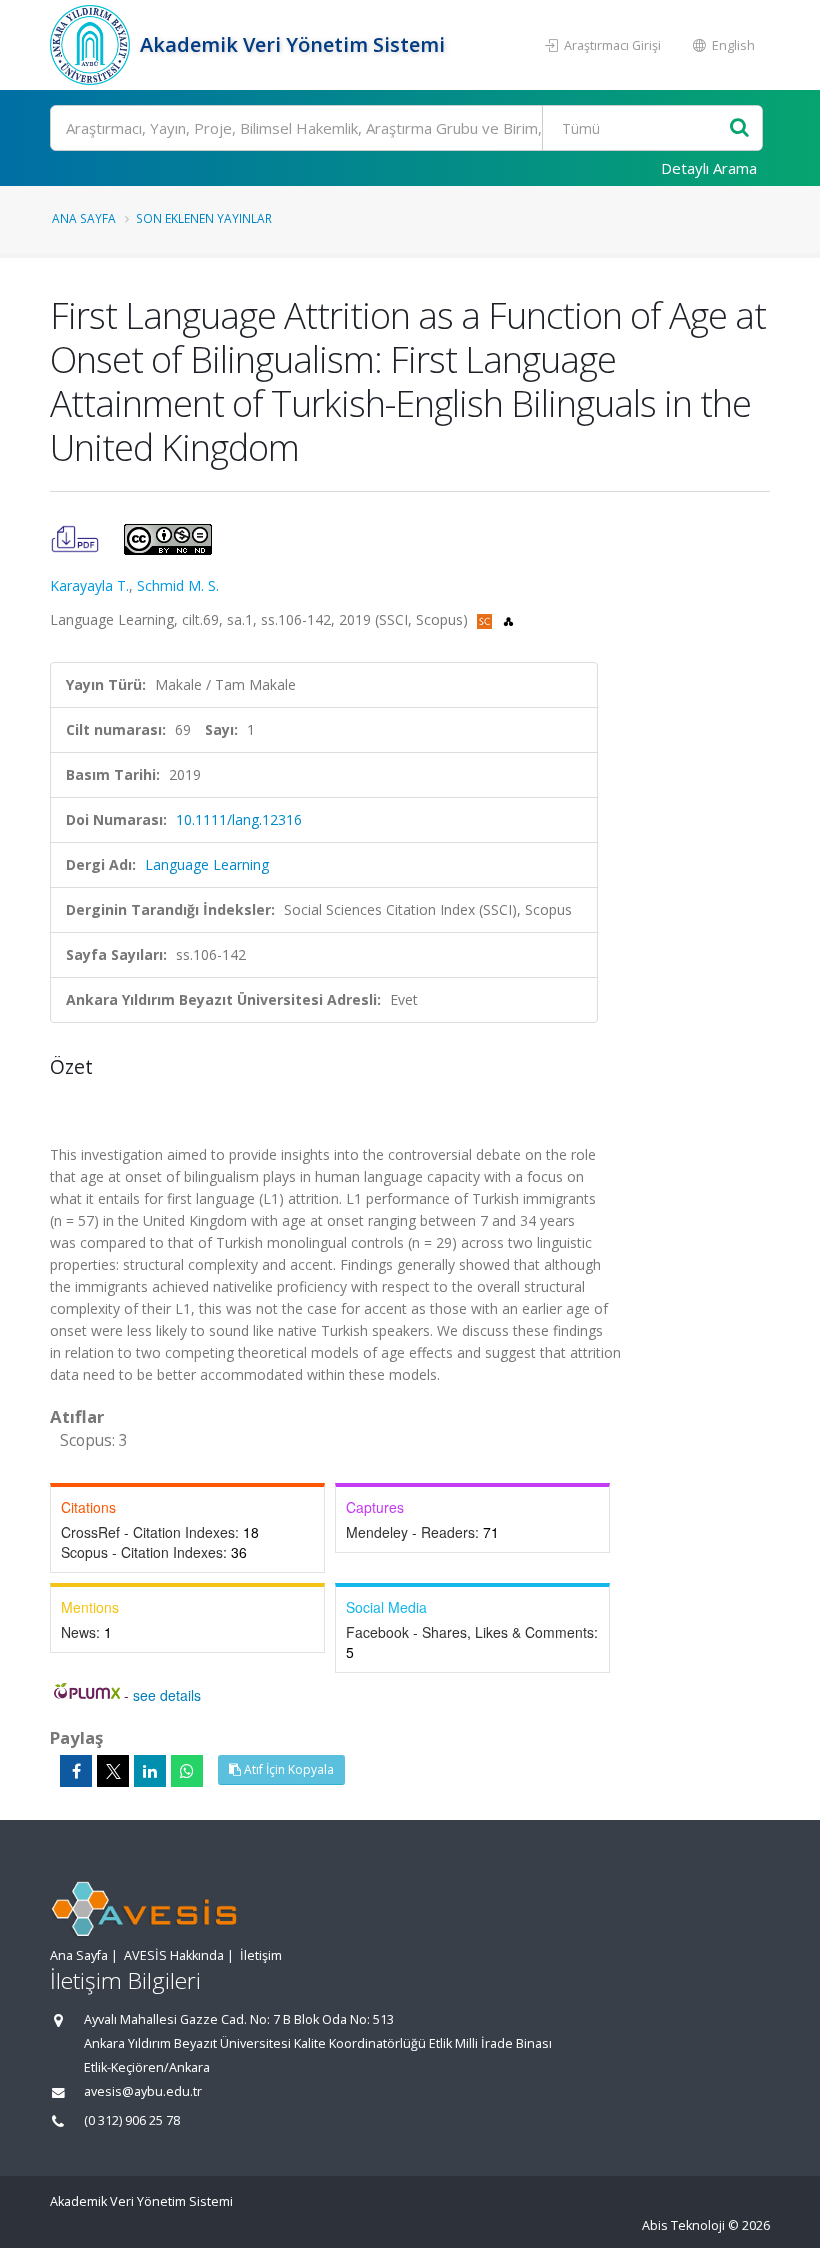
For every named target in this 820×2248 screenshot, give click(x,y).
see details (167, 1695)
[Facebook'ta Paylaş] (76, 1771)
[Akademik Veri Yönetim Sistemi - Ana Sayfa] (92, 45)
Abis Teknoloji (683, 2225)
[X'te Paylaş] (113, 1771)
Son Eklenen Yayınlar (204, 218)
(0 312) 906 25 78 (132, 2120)
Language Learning (207, 864)
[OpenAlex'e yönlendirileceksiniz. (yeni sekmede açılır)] (508, 619)
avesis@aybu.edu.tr (143, 2091)
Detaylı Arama (709, 168)
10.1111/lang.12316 (239, 819)
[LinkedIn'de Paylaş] (150, 1771)
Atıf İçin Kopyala (287, 1769)
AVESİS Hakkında (174, 1955)
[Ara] (739, 128)
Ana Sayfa (84, 218)
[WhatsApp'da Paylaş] (187, 1771)
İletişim (261, 1955)
